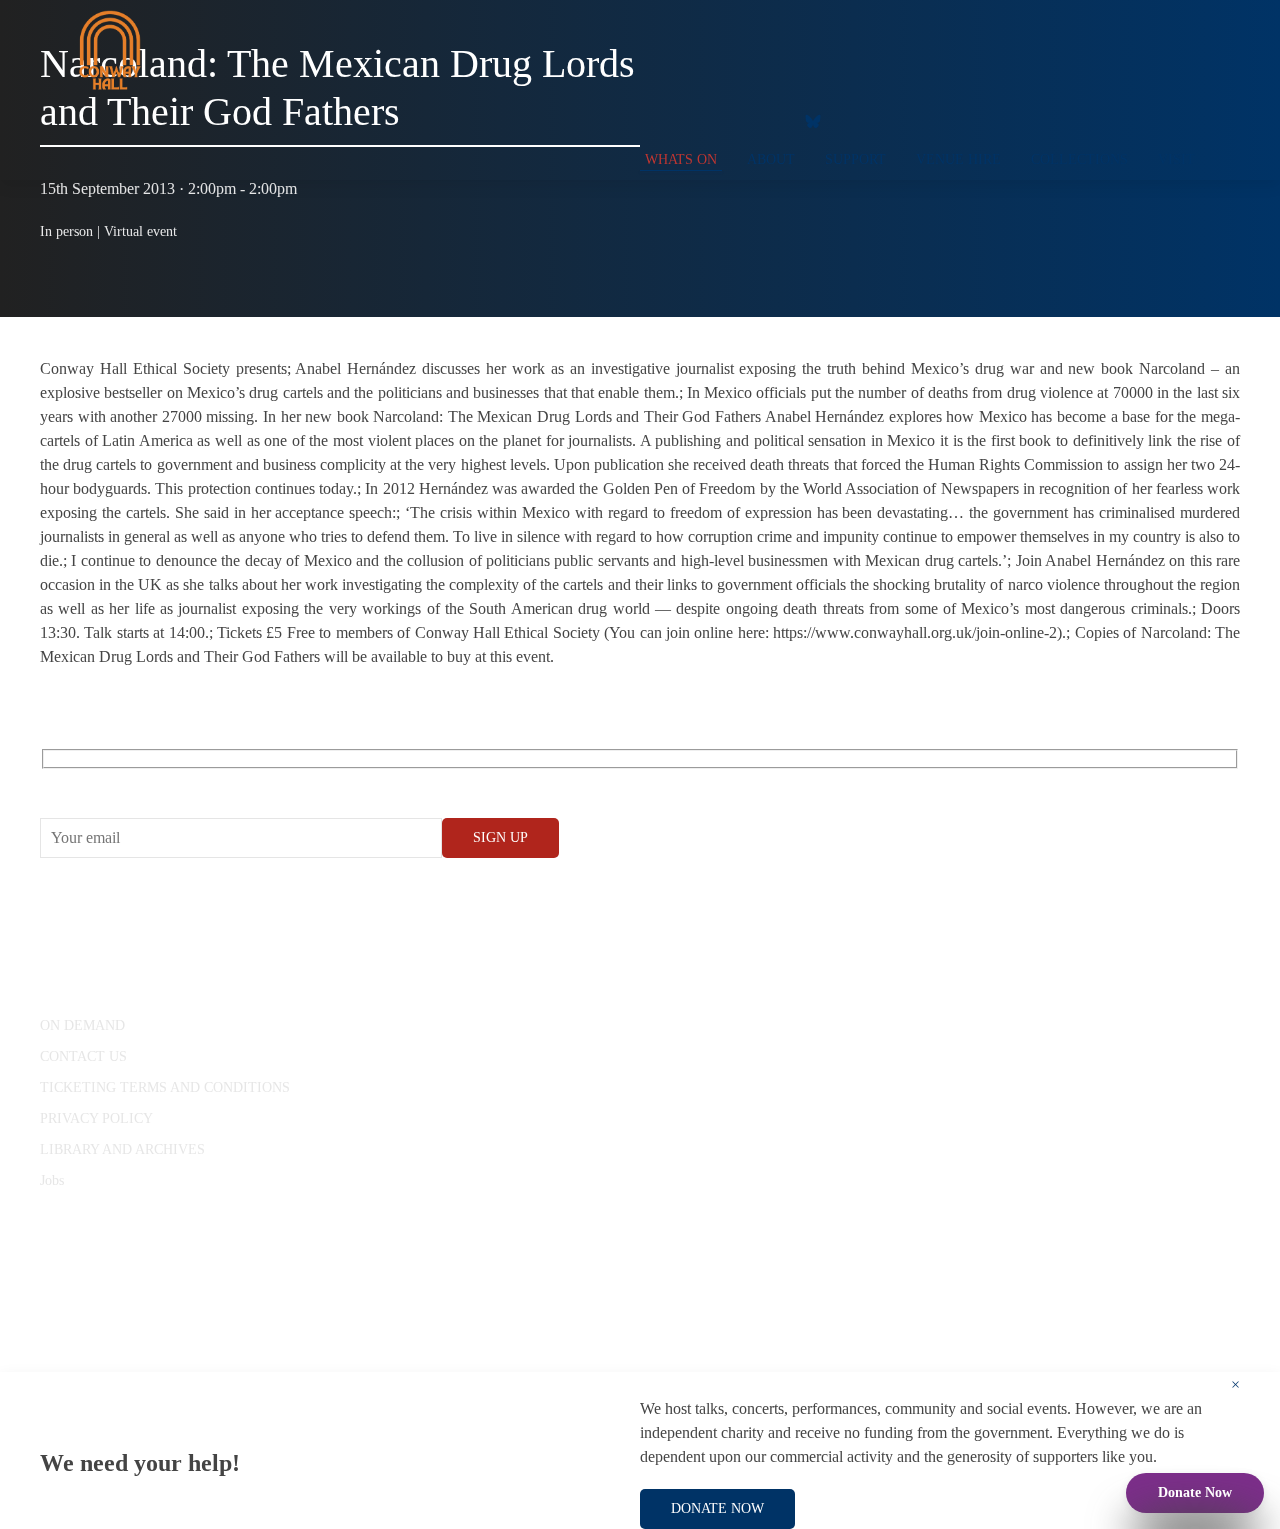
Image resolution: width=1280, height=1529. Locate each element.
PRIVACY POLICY (96, 1118)
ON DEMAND (82, 1025)
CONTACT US (83, 1056)
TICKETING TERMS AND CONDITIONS (165, 1087)
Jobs (52, 1180)
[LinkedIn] (765, 120)
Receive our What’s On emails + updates (194, 781)
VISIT (1176, 159)
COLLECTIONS (1079, 159)
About (771, 159)
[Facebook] (645, 120)
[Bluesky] (813, 120)
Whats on (681, 159)
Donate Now (1195, 1492)
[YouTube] (685, 120)
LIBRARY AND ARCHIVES (122, 1149)
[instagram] (725, 120)
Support (855, 159)
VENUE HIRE (958, 159)
